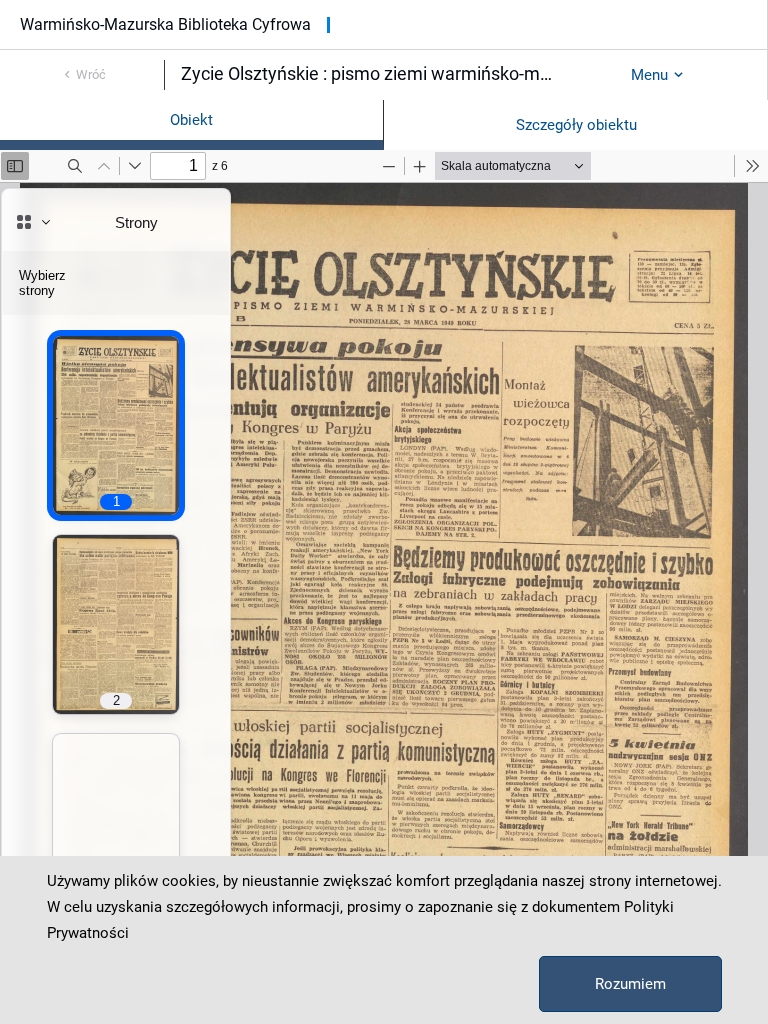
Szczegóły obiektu (576, 125)
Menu (649, 75)
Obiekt (191, 120)
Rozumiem (630, 984)
